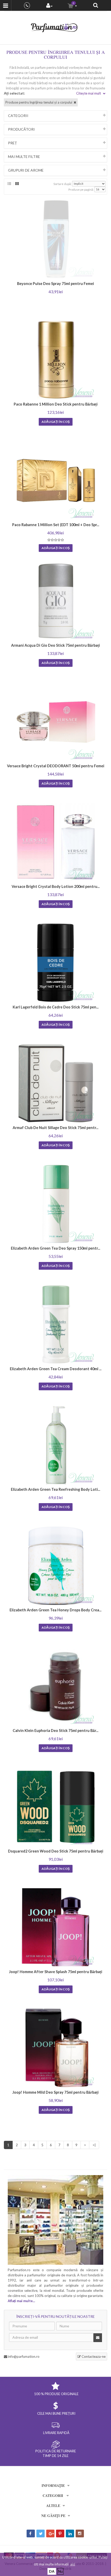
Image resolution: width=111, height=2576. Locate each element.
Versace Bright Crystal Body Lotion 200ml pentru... (56, 886)
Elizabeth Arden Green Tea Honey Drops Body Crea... (55, 1610)
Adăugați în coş (56, 422)
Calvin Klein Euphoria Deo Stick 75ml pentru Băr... (55, 1731)
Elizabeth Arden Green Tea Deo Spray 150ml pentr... (55, 1248)
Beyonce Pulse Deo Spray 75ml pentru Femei (55, 284)
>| (94, 2145)
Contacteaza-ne (93, 2356)
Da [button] (52, 2571)
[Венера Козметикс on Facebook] (31, 2533)
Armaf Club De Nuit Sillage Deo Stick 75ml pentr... (55, 1128)
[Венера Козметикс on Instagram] (80, 2533)
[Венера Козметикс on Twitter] (41, 2533)
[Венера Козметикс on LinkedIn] (70, 2533)
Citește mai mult (89, 93)
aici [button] (73, 2564)
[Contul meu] (49, 6)
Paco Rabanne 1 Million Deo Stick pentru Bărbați (56, 404)
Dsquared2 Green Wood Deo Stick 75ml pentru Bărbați (56, 1851)
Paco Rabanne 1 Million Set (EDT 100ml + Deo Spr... (56, 525)
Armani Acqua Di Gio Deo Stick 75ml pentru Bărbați (55, 645)
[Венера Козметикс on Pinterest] (60, 2533)
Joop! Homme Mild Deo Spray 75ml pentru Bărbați (55, 2092)
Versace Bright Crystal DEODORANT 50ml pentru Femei (56, 766)
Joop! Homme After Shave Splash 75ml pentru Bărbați (56, 1972)
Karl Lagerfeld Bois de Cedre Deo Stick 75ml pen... (56, 1007)
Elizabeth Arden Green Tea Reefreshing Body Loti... (55, 1489)
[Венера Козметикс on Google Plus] (50, 2533)
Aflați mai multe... (21, 2301)
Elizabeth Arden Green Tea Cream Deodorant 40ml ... (56, 1369)
